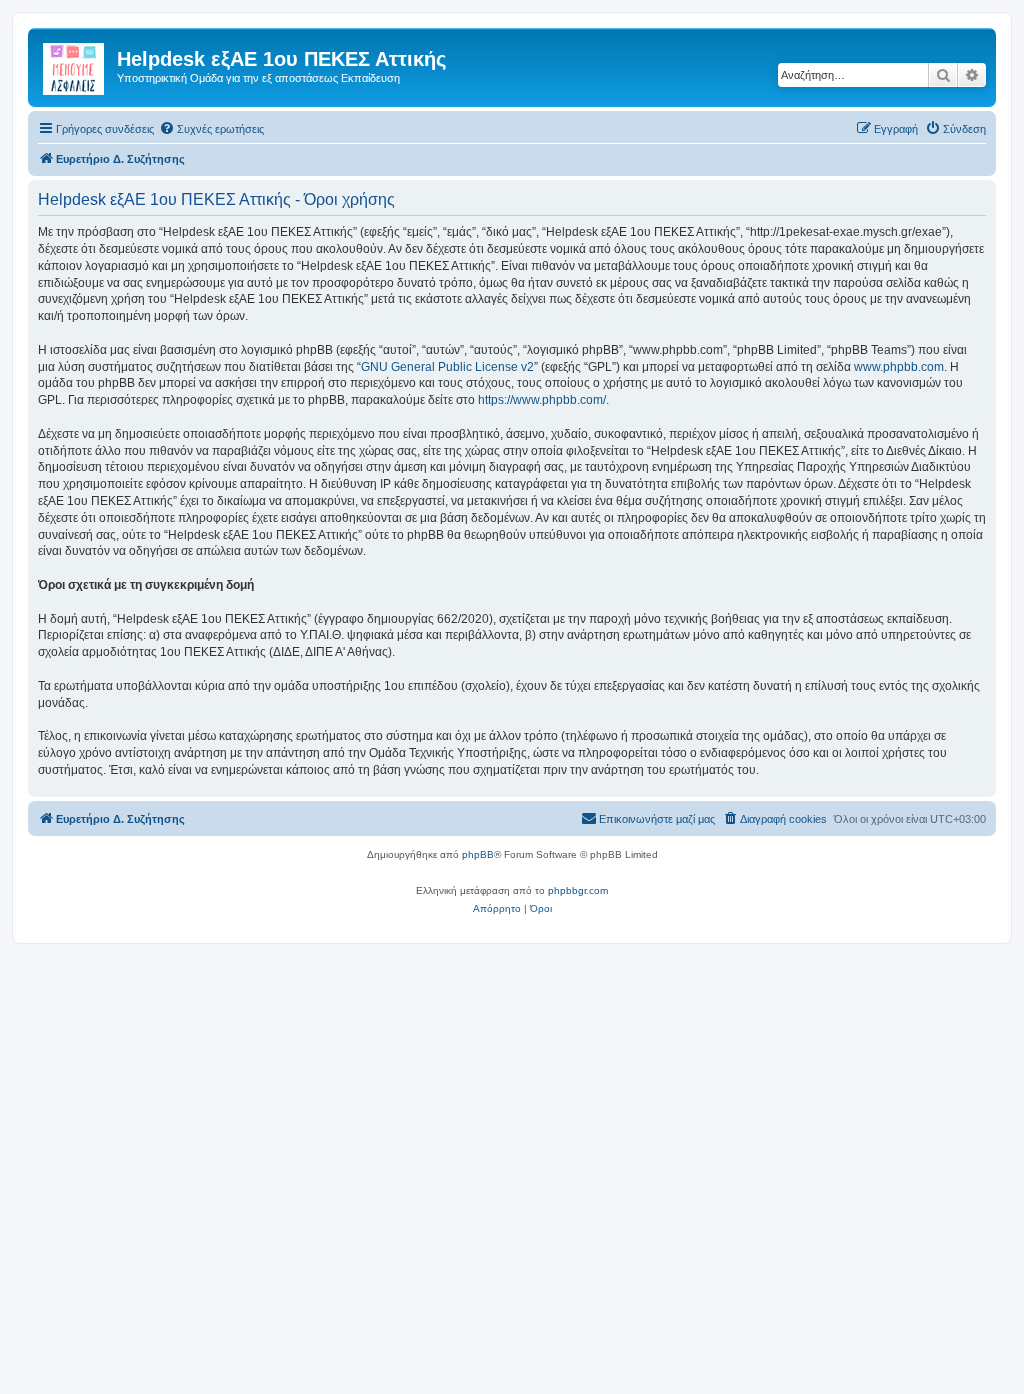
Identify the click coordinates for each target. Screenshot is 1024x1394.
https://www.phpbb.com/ (542, 400)
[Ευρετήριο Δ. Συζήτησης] (75, 65)
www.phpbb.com (899, 367)
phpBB (478, 854)
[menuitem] (211, 129)
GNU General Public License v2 (447, 367)
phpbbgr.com (578, 890)
